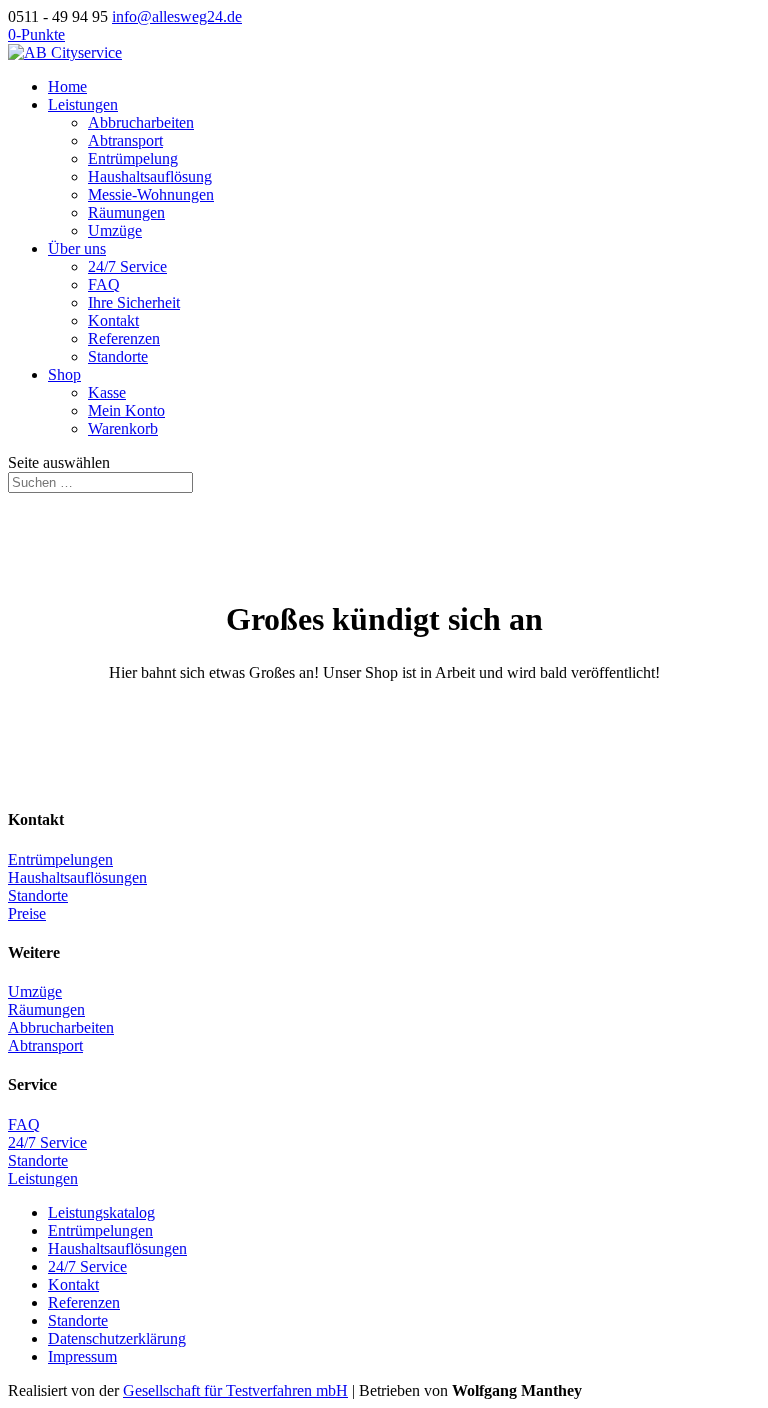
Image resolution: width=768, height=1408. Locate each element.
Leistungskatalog (101, 1212)
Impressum (82, 1356)
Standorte (118, 356)
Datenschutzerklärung (117, 1338)
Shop (64, 374)
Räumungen (126, 212)
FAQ (104, 284)
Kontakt (113, 320)
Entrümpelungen (60, 859)
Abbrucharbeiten (141, 122)
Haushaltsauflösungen (77, 877)
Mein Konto (126, 410)
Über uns (77, 248)
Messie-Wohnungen (151, 194)
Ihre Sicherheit (134, 302)
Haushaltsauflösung (150, 176)
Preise (27, 913)
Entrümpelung (133, 158)
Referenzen (124, 338)
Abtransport (125, 140)
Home (67, 86)
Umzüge (115, 230)
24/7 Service (127, 266)
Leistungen (83, 104)
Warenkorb (123, 428)
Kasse (107, 392)
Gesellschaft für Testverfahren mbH (235, 1390)
